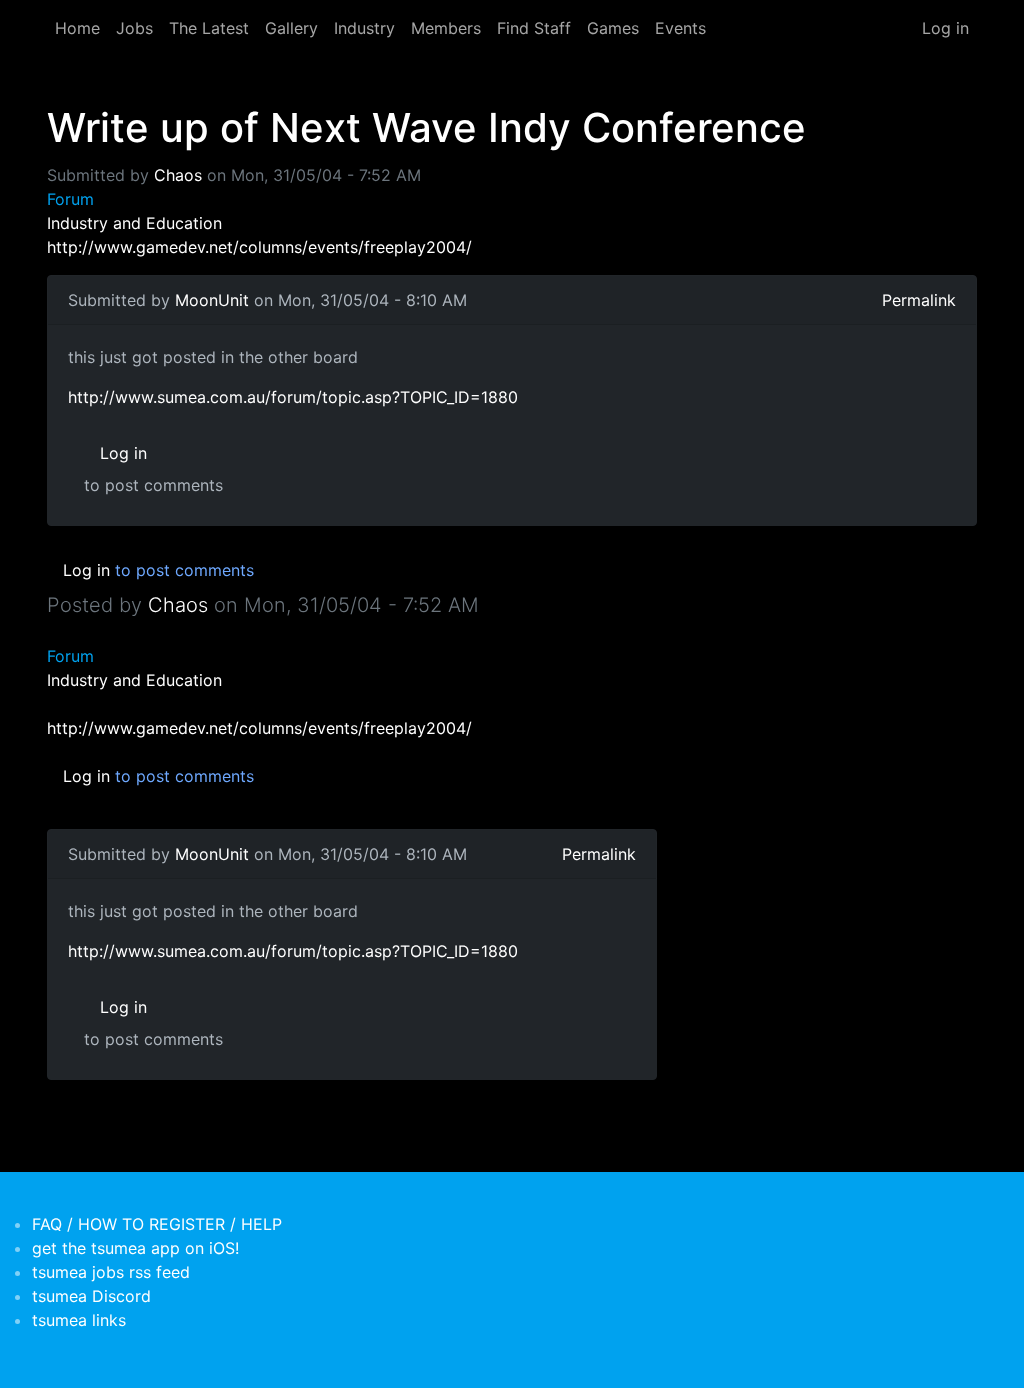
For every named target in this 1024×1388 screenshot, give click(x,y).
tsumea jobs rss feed (111, 1272)
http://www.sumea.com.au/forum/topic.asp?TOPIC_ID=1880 (293, 397)
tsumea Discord (91, 1296)
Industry (364, 28)
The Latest (209, 28)
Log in (945, 28)
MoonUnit (212, 300)
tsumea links (79, 1320)
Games (613, 28)
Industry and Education (134, 223)
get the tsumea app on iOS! (135, 1248)
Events (680, 28)
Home (77, 28)
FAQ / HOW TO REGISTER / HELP (157, 1224)
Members (446, 28)
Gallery (291, 28)
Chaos (178, 175)
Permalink (919, 300)
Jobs (134, 28)
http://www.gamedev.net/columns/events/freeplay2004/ (259, 247)
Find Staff (534, 28)
